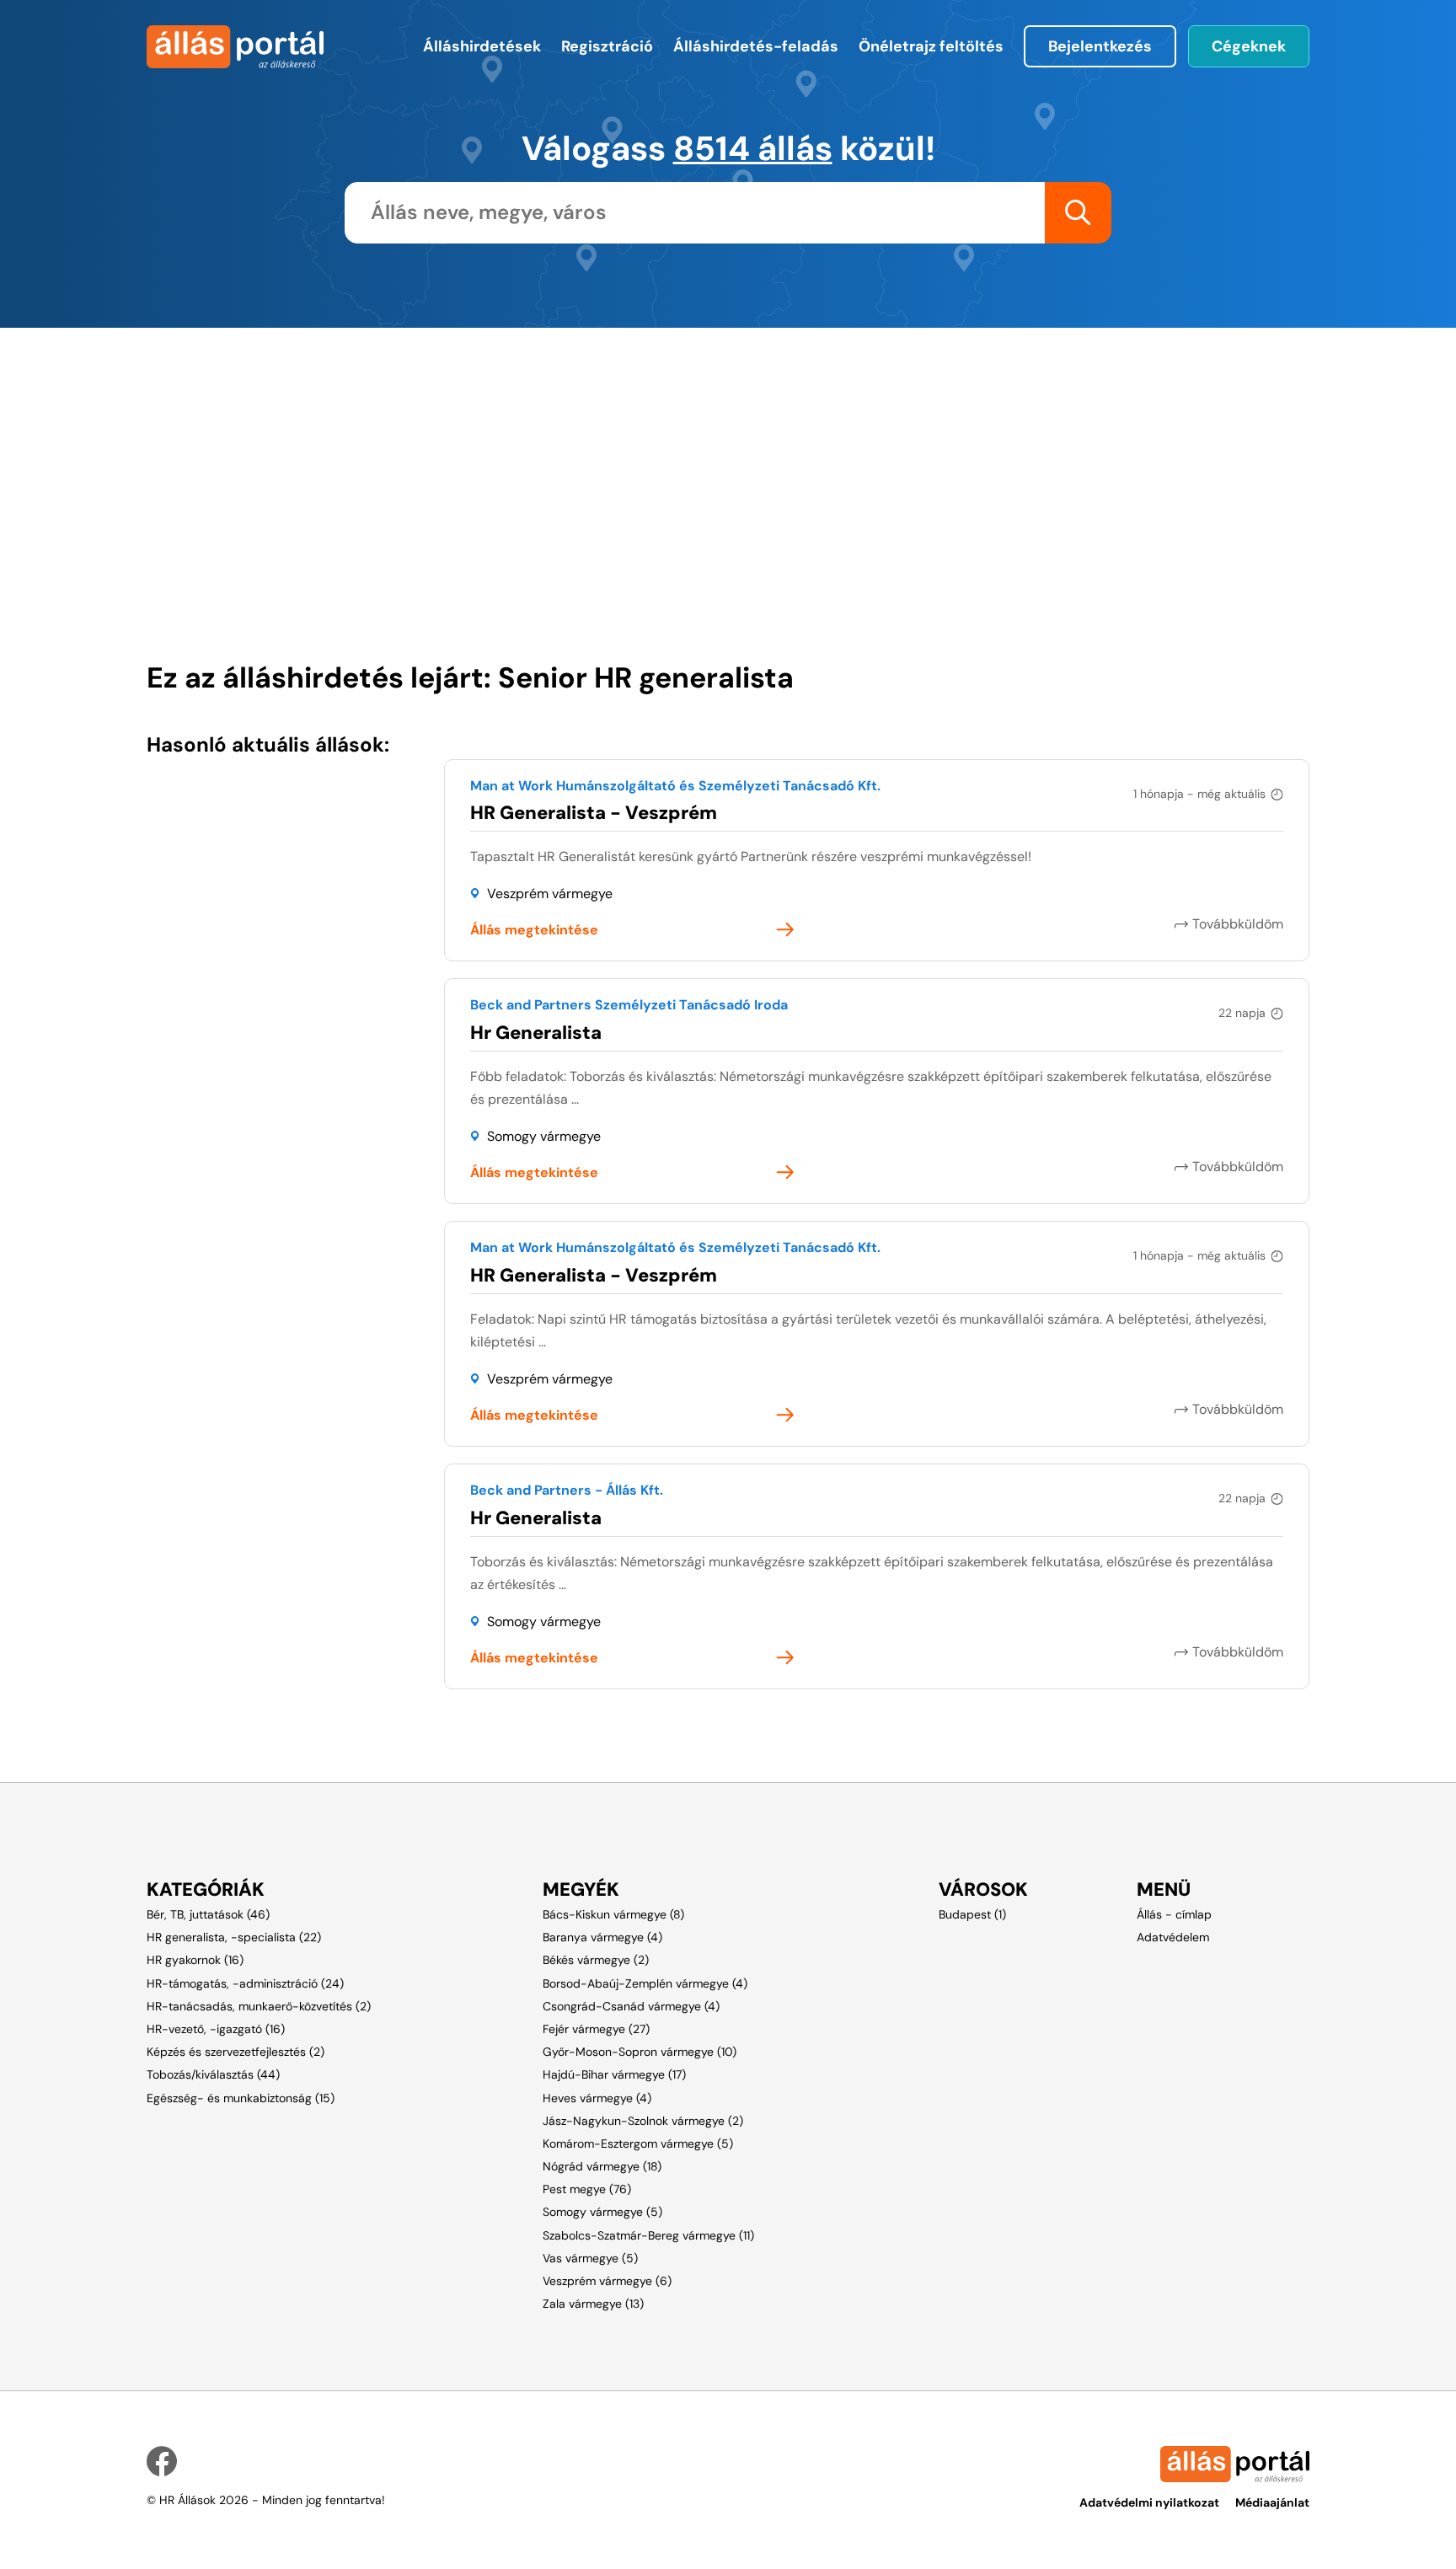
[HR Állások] (233, 47)
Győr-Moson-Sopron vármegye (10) (640, 2052)
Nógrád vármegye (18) (602, 2166)
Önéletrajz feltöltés (931, 46)
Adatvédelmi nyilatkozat (1149, 2502)
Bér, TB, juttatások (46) (208, 1914)
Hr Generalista (536, 1033)
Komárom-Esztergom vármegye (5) (638, 2144)
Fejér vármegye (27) (596, 2029)
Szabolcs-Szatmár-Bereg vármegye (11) (648, 2235)
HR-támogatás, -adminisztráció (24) (245, 1983)
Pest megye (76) (587, 2189)
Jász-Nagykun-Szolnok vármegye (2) (643, 2121)
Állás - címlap (1174, 1914)
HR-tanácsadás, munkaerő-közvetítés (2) (259, 2006)
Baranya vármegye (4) (602, 1937)
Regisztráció (607, 46)
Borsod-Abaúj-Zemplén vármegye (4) (645, 1983)
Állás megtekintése (534, 930)
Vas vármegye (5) (590, 2258)
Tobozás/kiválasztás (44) (213, 2074)
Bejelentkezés (1100, 46)
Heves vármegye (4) (597, 2098)
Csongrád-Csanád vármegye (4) (631, 2006)
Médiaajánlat (1272, 2502)
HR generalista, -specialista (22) (234, 1937)
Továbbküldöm (1238, 924)
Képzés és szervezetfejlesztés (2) (236, 2052)
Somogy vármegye (544, 1136)
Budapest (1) (972, 1914)
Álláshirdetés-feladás (756, 46)
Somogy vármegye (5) (602, 2212)
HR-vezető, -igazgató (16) (216, 2029)
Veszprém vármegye (550, 894)
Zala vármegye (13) (593, 2304)
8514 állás (753, 148)
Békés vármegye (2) (596, 1960)
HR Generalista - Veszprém (594, 813)
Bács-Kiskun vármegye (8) (613, 1914)
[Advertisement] (640, 446)
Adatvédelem (1173, 1937)
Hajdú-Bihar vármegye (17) (614, 2074)
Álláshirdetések (482, 46)
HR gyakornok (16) (195, 1960)
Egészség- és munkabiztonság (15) (241, 2098)
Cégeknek (1249, 46)
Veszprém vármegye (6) (607, 2281)
